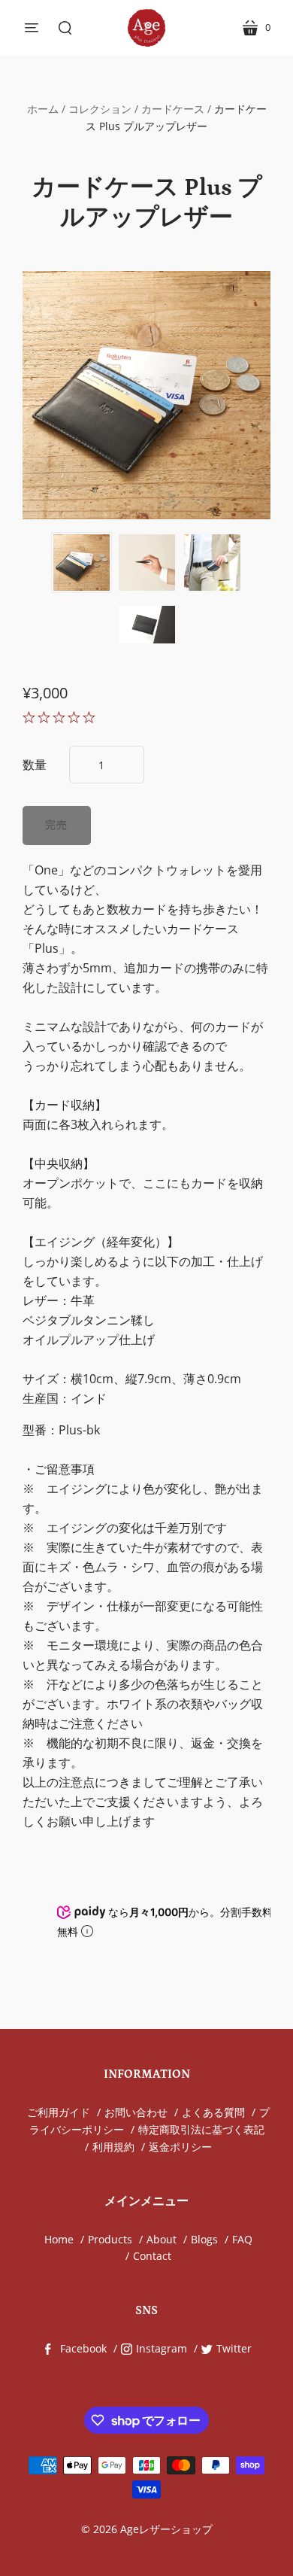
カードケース (173, 109)
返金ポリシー (180, 2147)
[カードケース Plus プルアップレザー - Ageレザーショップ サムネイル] (82, 563)
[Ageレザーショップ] (146, 28)
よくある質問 (213, 2112)
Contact (152, 2256)
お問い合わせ (136, 2112)
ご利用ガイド (59, 2112)
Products (110, 2239)
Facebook (83, 2348)
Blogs (204, 2239)
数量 (35, 765)
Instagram (162, 2348)
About (162, 2239)
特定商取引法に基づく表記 (201, 2129)
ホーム (43, 109)
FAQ (242, 2239)
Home (59, 2239)
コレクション (100, 109)
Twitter (234, 2348)
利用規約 (113, 2147)
